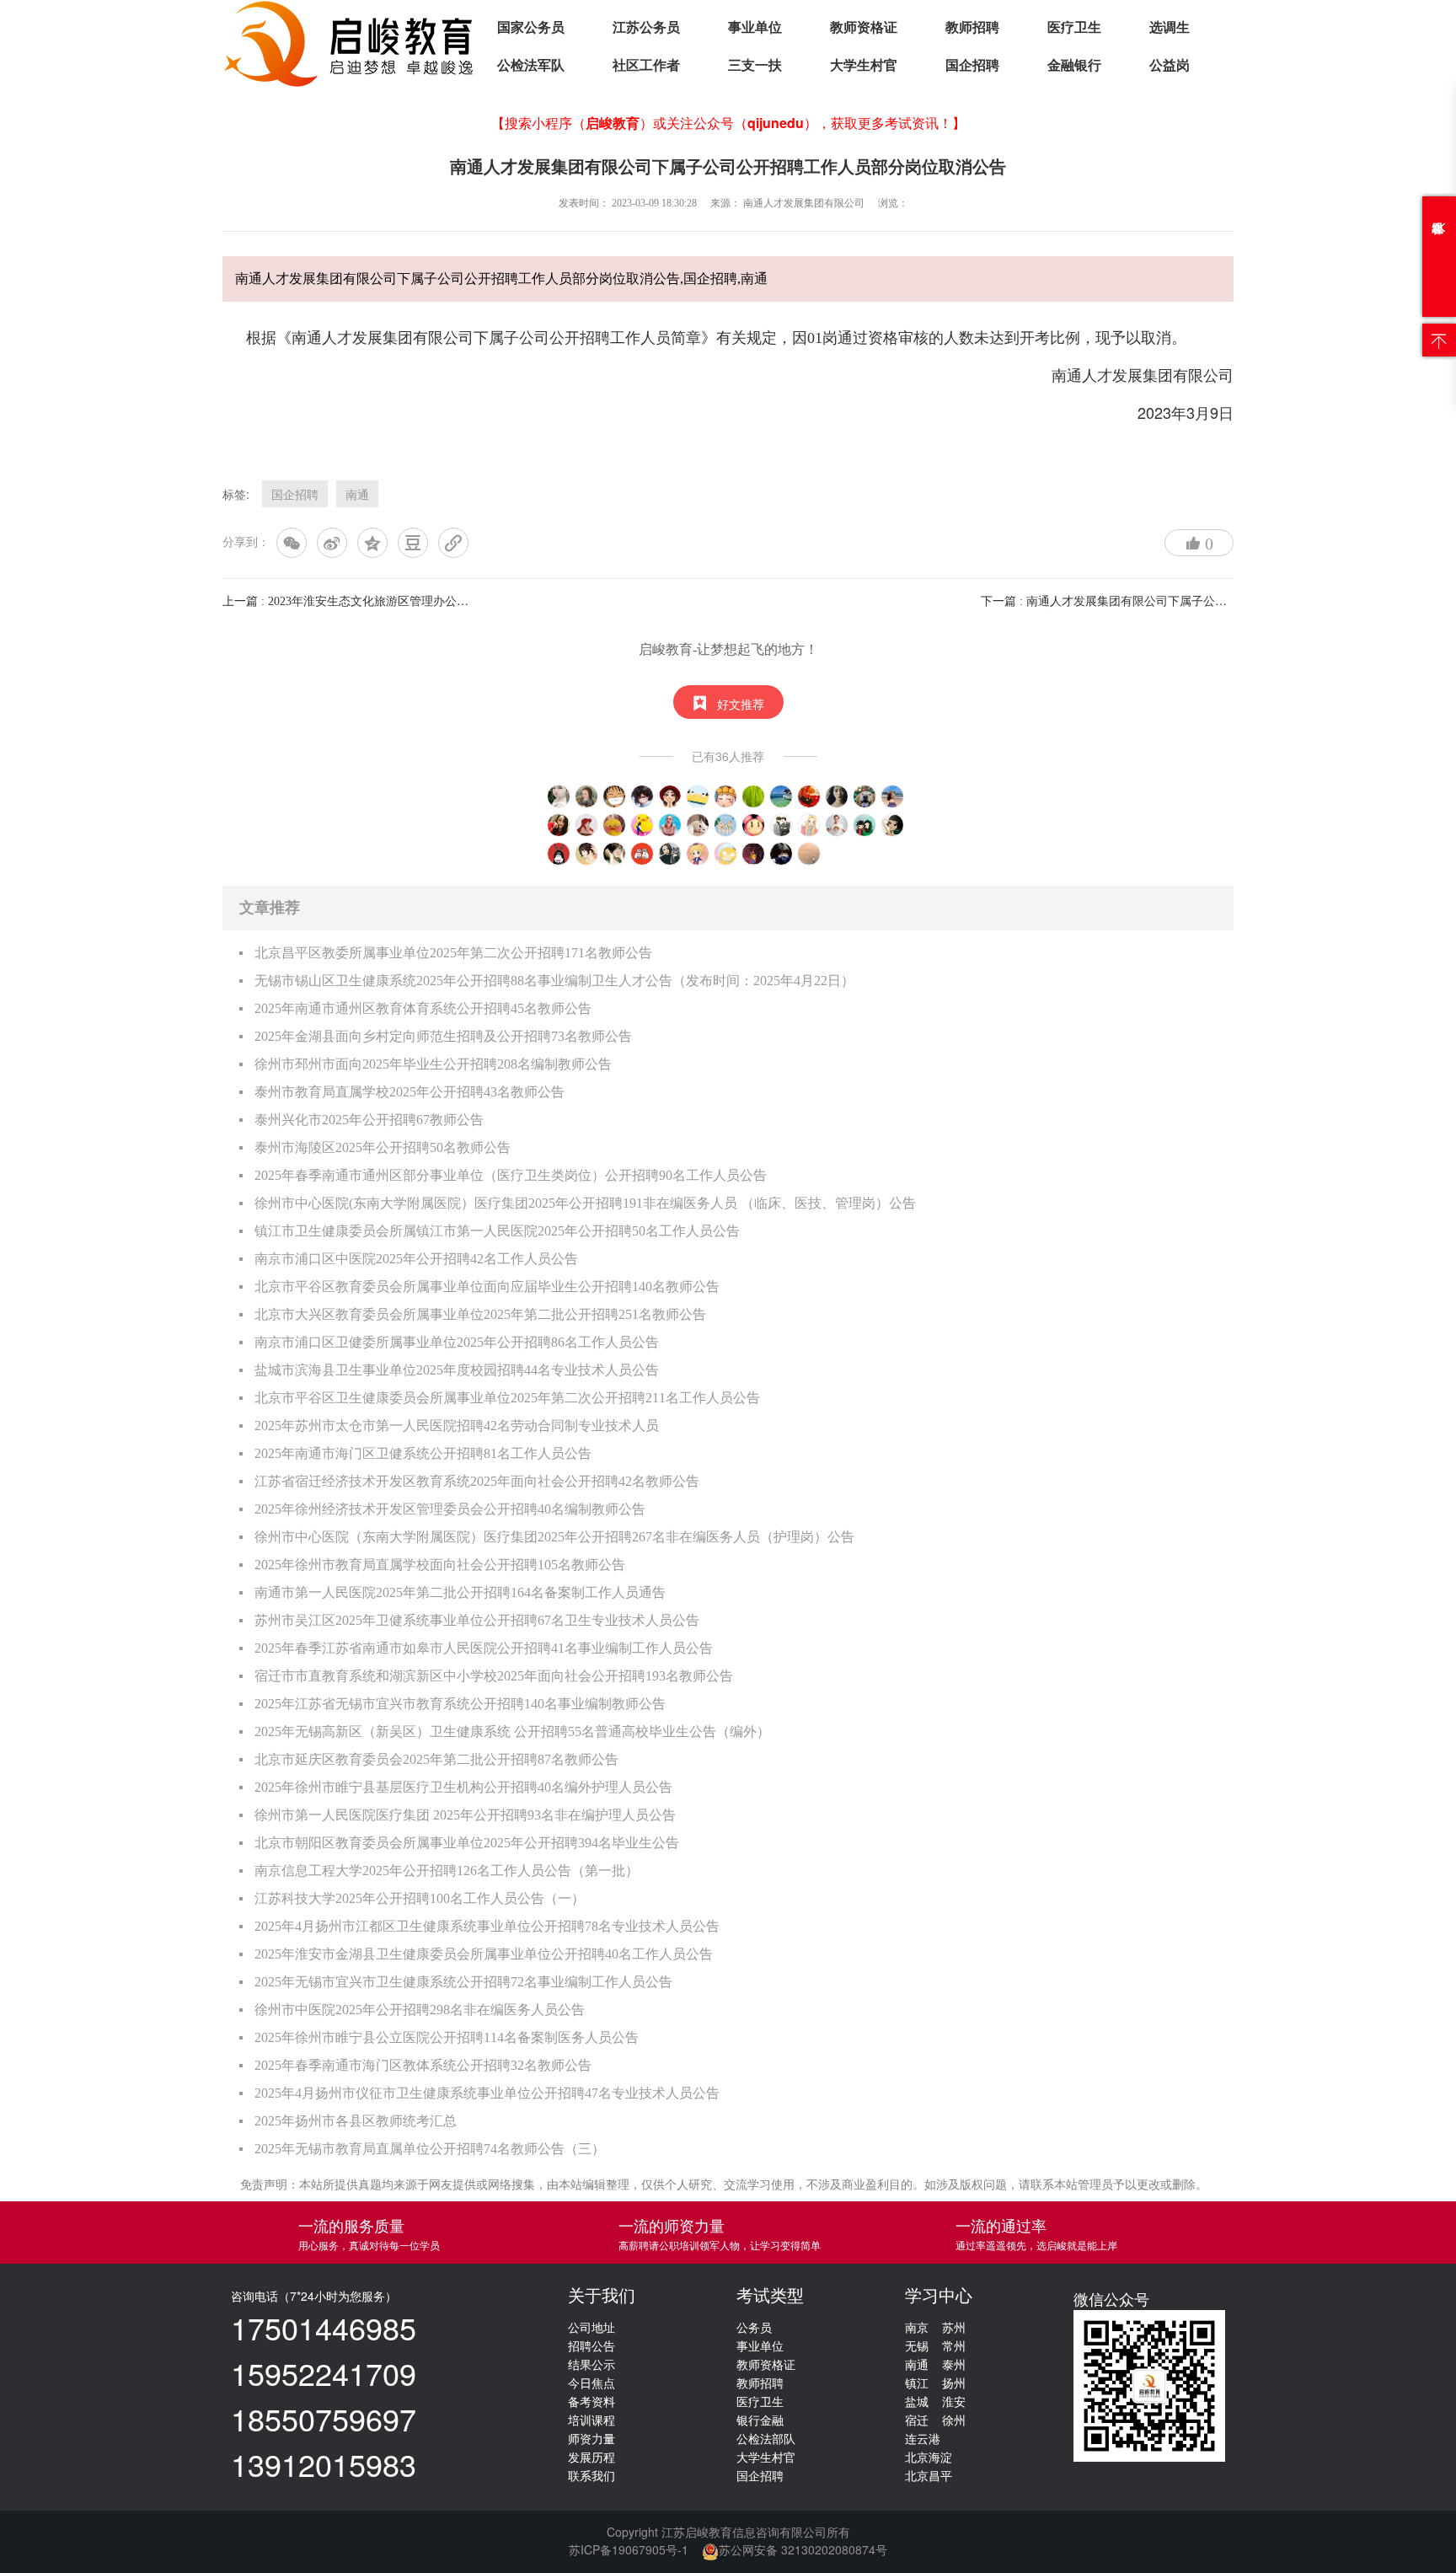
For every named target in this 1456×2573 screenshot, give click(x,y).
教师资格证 (864, 27)
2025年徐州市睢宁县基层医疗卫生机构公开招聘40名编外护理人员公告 (463, 1787)
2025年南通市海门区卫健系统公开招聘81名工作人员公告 (423, 1453)
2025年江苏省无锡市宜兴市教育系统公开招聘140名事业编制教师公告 (460, 1704)
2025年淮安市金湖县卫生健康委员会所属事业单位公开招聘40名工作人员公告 (484, 1954)
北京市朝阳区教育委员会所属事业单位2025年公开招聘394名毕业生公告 (467, 1843)
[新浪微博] (332, 543)
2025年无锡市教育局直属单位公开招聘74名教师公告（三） (430, 2149)
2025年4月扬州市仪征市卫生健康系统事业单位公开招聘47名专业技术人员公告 (487, 2093)
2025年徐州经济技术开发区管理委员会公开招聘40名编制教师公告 (450, 1509)
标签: (236, 494)
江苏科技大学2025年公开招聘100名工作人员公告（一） (420, 1898)
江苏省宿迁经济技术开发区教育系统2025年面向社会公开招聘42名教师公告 (477, 1481)
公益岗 (1170, 65)
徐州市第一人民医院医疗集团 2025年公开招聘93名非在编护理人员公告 (465, 1815)
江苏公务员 (646, 27)
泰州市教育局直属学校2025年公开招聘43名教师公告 (409, 1092)
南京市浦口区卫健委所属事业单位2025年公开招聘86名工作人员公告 (457, 1342)
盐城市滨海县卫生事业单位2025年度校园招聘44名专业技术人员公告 (457, 1370)
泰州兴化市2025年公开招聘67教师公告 (369, 1120)
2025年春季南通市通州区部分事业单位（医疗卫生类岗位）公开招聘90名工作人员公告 (511, 1175)
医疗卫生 (1074, 27)
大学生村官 (864, 65)
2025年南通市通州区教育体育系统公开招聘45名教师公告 (423, 1008)
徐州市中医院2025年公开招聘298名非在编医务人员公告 (420, 2010)
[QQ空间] (372, 543)
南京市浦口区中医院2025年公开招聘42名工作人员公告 (416, 1259)
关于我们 (602, 2296)
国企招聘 (972, 65)
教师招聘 (972, 27)
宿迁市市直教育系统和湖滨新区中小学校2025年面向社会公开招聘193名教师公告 (494, 1676)
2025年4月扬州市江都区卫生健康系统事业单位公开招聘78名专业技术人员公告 (487, 1926)
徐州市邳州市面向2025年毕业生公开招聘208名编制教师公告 (433, 1064)
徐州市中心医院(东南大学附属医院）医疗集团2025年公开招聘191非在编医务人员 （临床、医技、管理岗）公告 (585, 1203)
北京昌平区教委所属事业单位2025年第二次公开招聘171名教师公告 (453, 953)
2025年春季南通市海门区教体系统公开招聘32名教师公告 (423, 2065)
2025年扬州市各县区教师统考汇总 (356, 2121)
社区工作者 (646, 65)
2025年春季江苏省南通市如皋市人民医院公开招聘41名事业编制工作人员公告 (484, 1648)
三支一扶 (755, 65)
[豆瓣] (413, 543)
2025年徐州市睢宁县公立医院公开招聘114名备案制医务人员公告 (447, 2037)
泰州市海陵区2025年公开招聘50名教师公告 (383, 1147)
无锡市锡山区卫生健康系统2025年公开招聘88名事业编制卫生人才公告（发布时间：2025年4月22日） (554, 981)
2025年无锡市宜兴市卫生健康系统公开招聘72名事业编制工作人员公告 (463, 1982)
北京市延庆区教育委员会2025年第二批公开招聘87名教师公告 (436, 1759)
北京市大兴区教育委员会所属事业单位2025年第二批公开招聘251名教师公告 (480, 1314)
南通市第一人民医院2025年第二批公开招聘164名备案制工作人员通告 (460, 1592)
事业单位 (755, 27)
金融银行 (1074, 65)
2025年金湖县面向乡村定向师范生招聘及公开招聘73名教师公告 (443, 1036)
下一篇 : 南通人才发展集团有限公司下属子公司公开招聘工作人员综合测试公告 (1186, 601)
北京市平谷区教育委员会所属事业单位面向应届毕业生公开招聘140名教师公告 (487, 1286)
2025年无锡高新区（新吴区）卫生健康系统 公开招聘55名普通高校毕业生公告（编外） (512, 1731)
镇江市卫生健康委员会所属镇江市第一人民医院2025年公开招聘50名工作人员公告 (497, 1231)
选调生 (1170, 27)
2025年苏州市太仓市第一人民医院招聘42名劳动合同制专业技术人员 (457, 1426)
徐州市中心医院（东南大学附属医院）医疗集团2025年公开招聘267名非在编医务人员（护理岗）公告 (554, 1537)
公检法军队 (531, 65)
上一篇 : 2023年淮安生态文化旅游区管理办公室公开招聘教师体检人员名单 (416, 601)
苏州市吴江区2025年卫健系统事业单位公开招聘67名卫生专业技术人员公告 (477, 1620)
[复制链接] (453, 543)
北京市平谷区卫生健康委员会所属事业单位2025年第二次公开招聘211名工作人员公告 (507, 1398)
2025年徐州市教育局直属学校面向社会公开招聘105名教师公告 (440, 1565)
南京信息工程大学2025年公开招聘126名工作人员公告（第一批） (447, 1871)
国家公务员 (531, 27)
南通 (357, 494)
